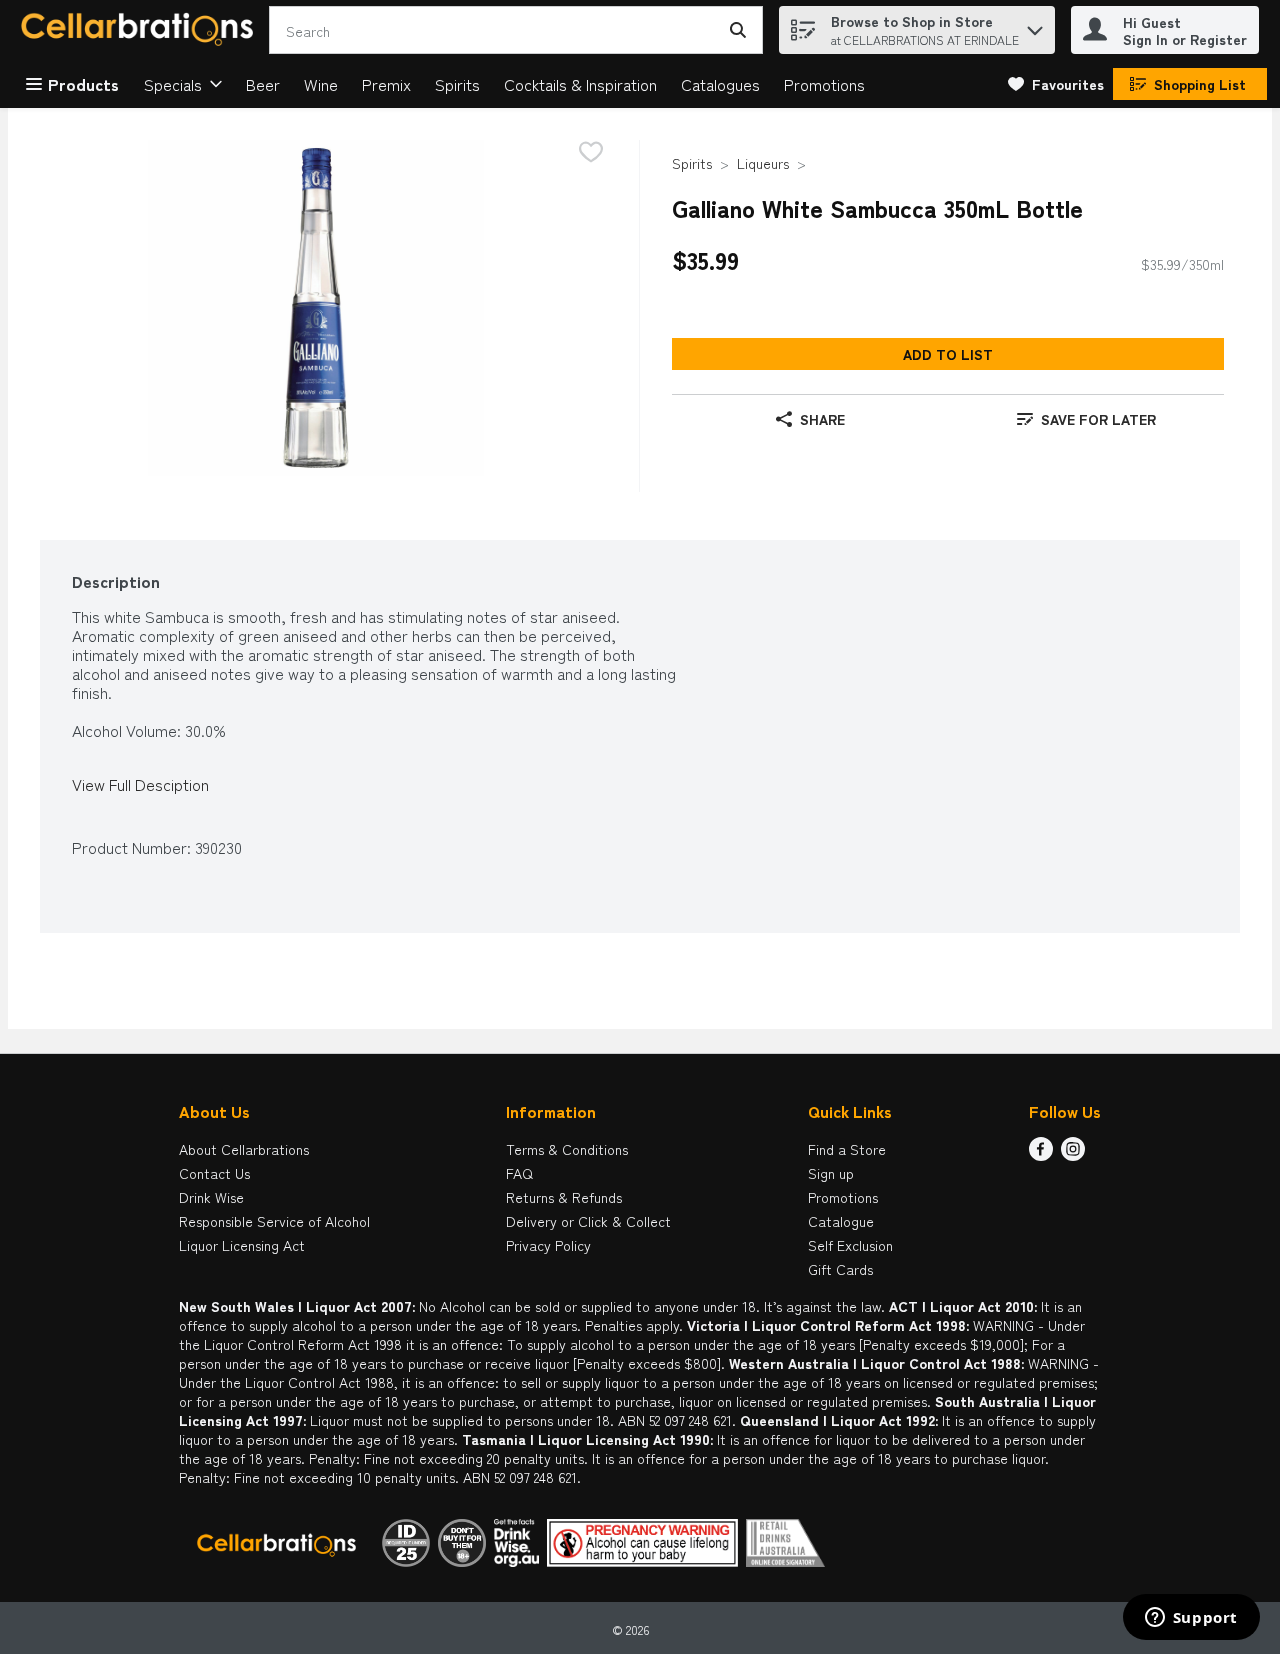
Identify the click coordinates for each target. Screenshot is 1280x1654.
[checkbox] (591, 153)
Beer (263, 84)
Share (822, 419)
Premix (386, 84)
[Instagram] (1073, 1154)
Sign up (831, 1173)
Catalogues (720, 84)
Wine (321, 84)
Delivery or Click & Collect (588, 1221)
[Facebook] (1041, 1154)
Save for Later (1098, 419)
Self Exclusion (850, 1245)
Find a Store (847, 1149)
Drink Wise (211, 1197)
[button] (1035, 25)
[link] (1056, 84)
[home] (141, 30)
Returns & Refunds (564, 1197)
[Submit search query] (738, 30)
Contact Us (214, 1173)
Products (83, 84)
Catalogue (841, 1221)
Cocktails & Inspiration (580, 84)
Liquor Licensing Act (242, 1245)
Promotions (824, 84)
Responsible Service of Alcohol (274, 1221)
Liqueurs (763, 163)
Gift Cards (840, 1269)
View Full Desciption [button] (140, 784)
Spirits (457, 84)
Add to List (948, 354)
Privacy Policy (548, 1245)
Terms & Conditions (567, 1149)
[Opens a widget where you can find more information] (1191, 1619)
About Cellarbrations (244, 1149)
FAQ (519, 1173)
